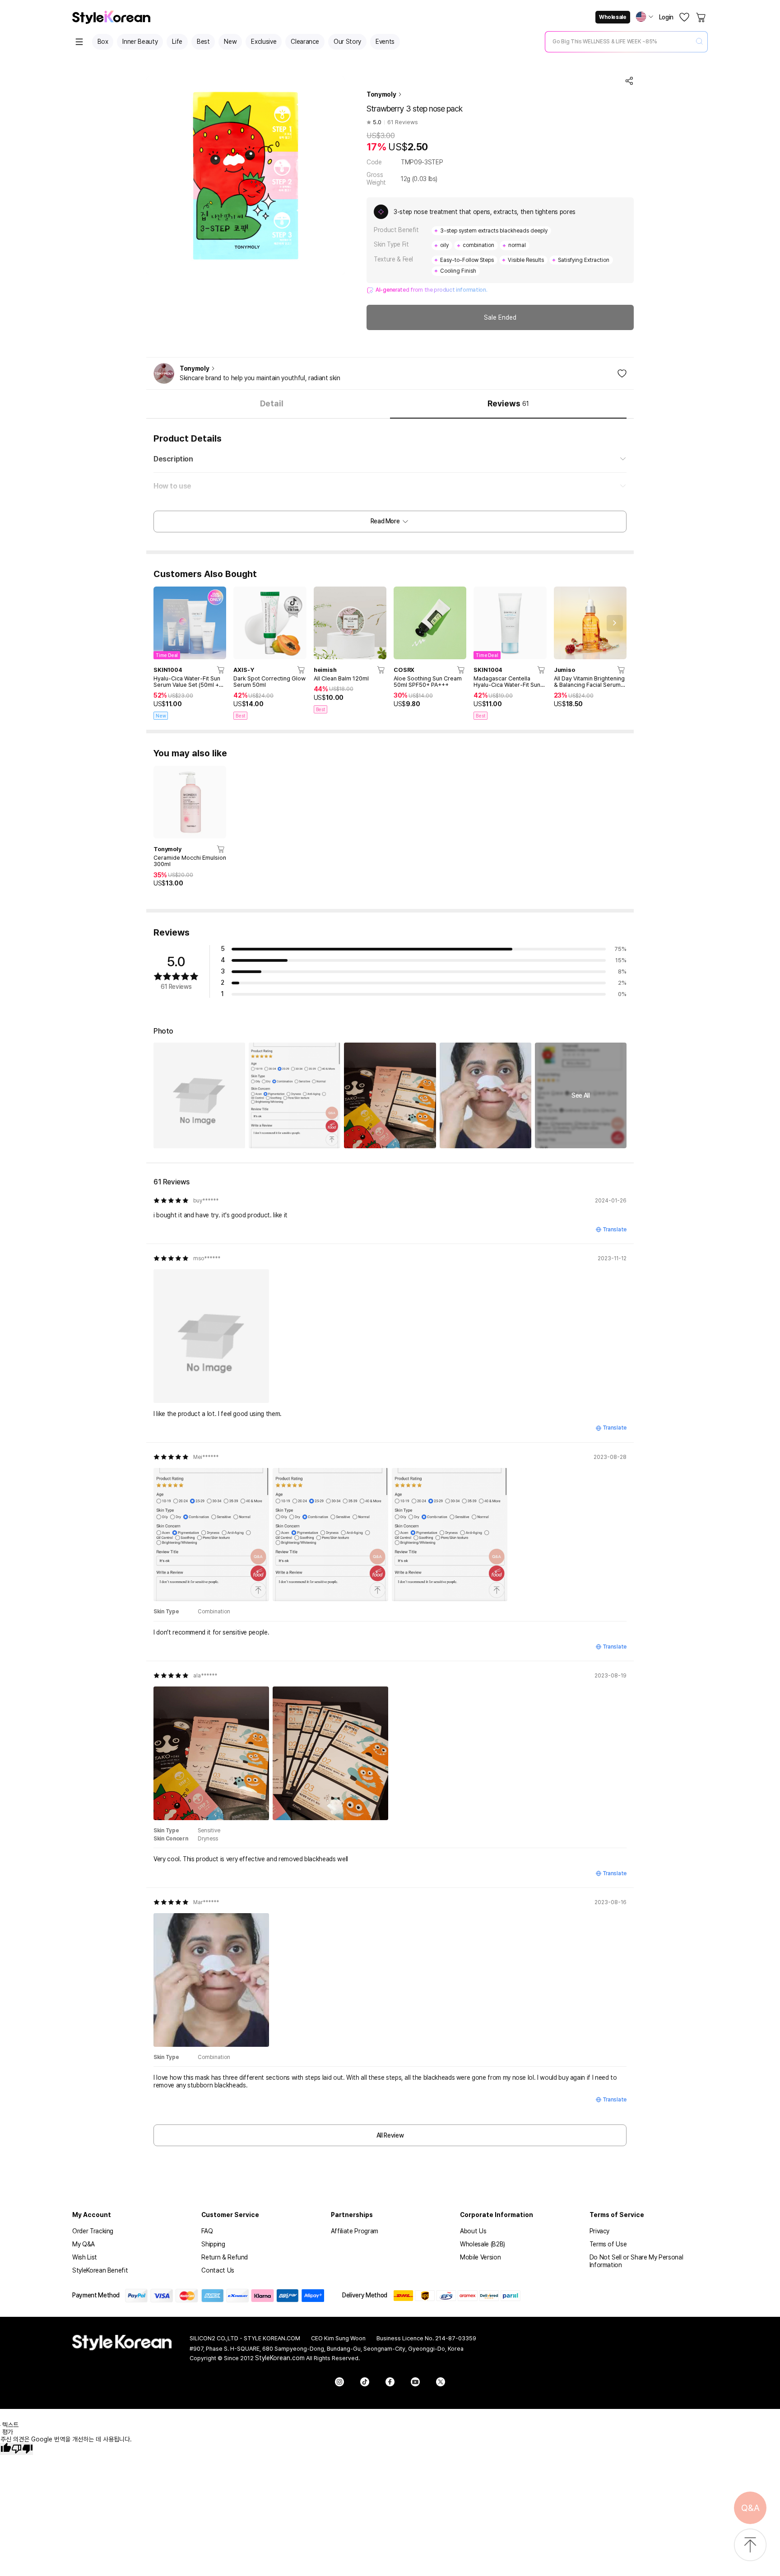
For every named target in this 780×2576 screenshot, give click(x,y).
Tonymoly (381, 94)
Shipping (213, 2244)
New (230, 42)
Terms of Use (608, 2244)
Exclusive (264, 42)
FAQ (207, 2231)
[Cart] (701, 17)
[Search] (699, 42)
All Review (390, 2135)
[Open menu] (79, 42)
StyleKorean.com (280, 2358)
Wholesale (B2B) (483, 2244)
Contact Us (218, 2270)
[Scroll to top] (750, 2546)
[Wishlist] (684, 17)
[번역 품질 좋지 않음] (22, 2449)
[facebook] (390, 2382)
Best (203, 42)
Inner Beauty (140, 42)
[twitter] (441, 2382)
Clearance (305, 42)
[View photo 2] (295, 1095)
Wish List (85, 2257)
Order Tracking (93, 2231)
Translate (615, 1230)
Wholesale (613, 17)
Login (666, 17)
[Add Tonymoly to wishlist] (622, 373)
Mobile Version (480, 2257)
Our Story (347, 42)
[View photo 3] (390, 1095)
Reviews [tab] (508, 403)
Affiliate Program (355, 2231)
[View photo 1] (199, 1095)
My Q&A (84, 2244)
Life (177, 42)
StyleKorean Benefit (100, 2270)
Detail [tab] (272, 403)
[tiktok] (365, 2382)
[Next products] (615, 623)
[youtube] (415, 2382)
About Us (473, 2231)
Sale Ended (500, 317)
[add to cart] (221, 670)
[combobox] (619, 42)
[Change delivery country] (645, 17)
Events (385, 42)
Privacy (600, 2231)
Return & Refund (225, 2257)
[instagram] (339, 2382)
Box (103, 42)
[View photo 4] (485, 1095)
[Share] (629, 81)
